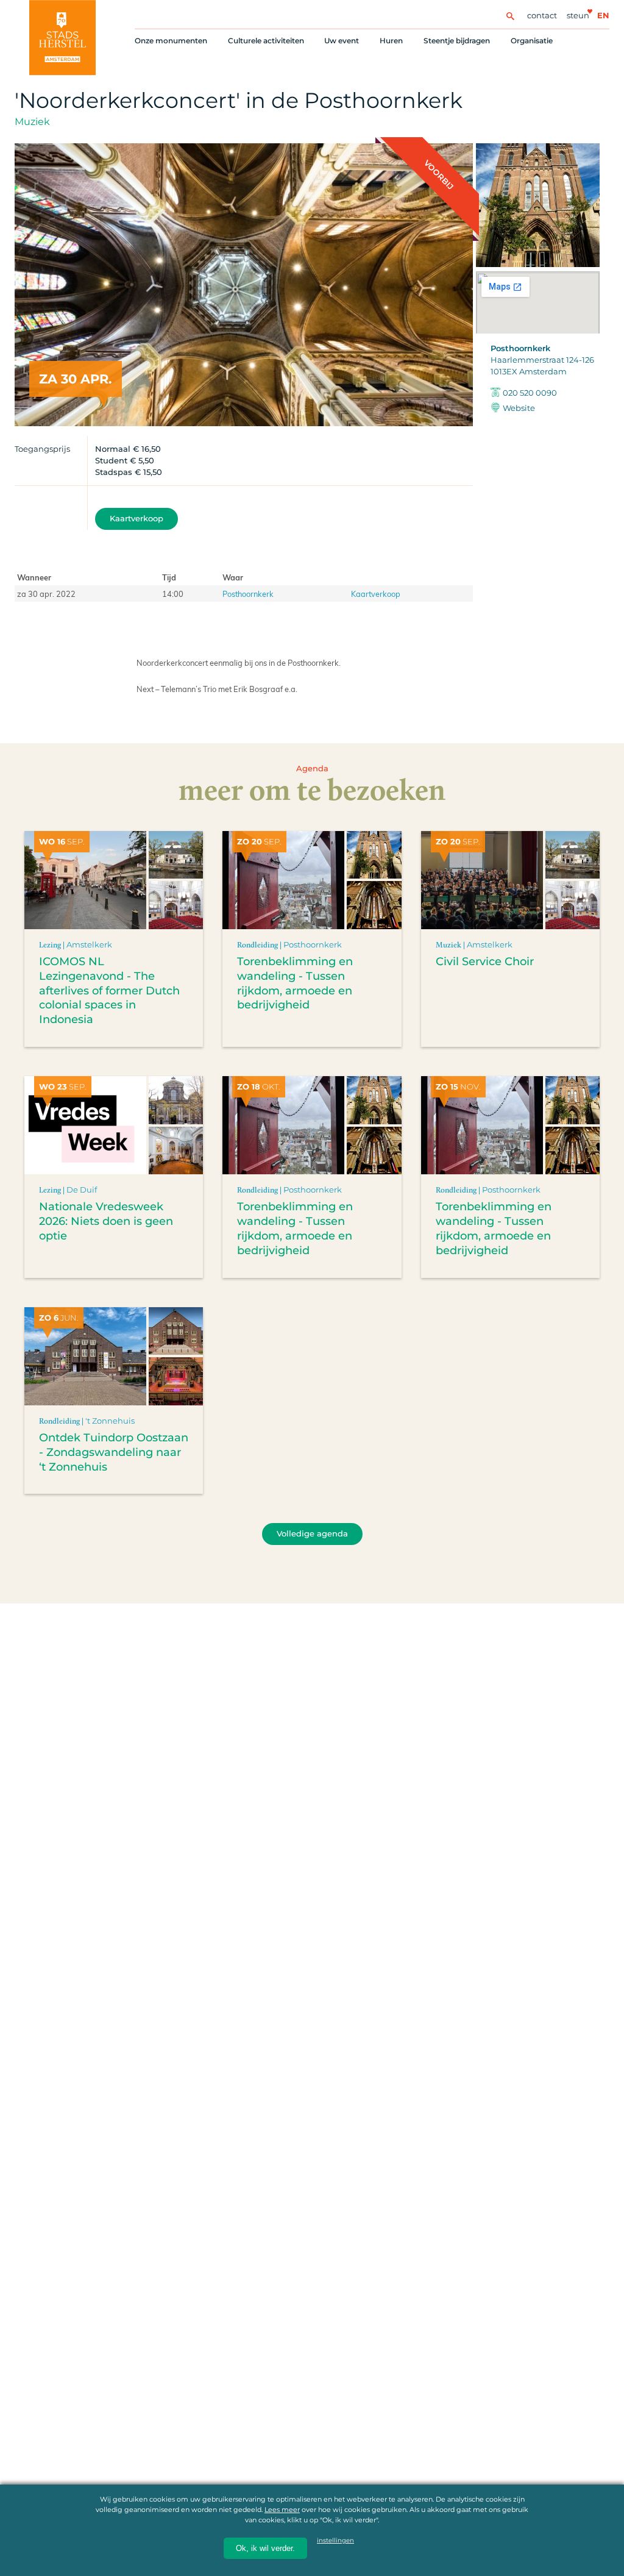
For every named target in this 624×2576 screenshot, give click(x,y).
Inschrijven (386, 2521)
